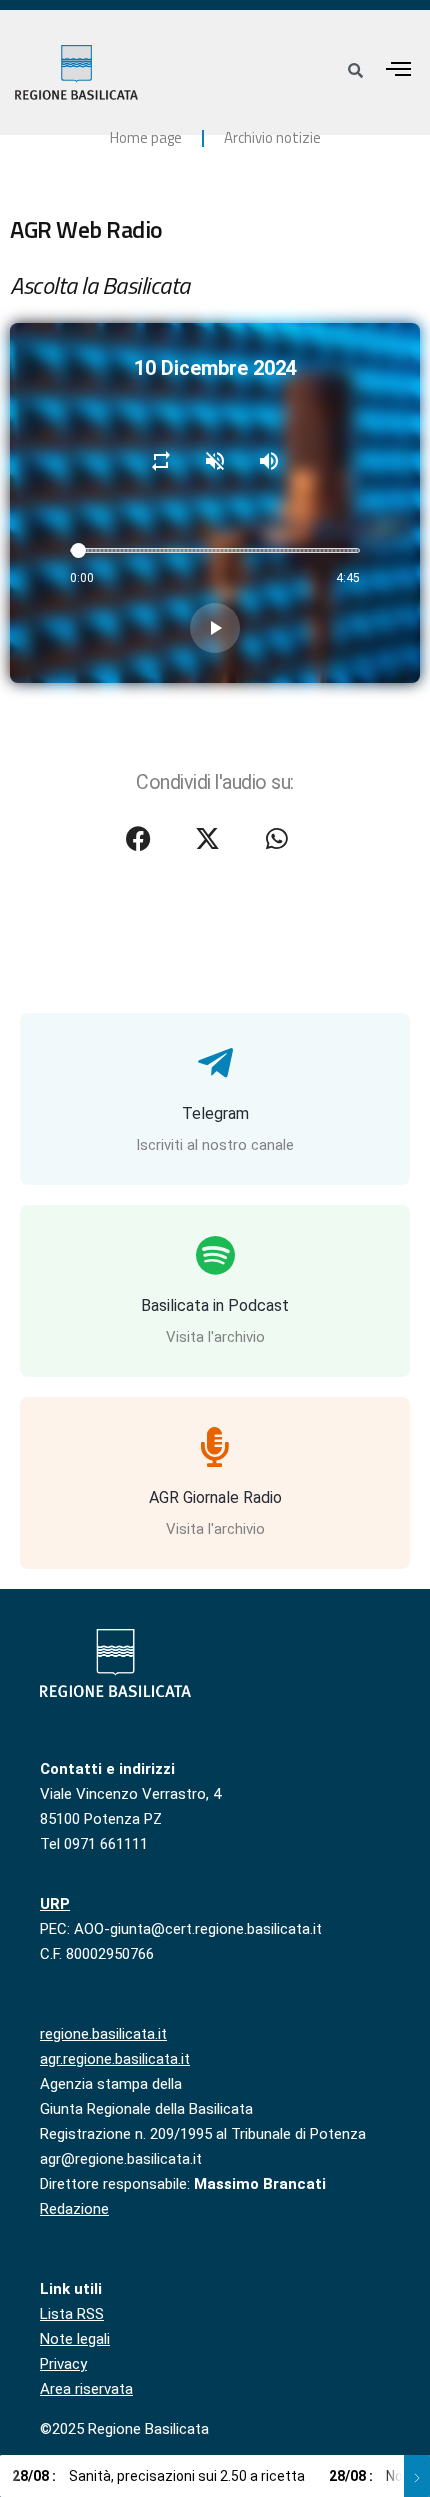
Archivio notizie (272, 137)
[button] (399, 68)
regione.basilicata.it (103, 2034)
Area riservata (86, 2389)
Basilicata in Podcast (215, 1305)
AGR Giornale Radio (215, 1497)
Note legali (75, 2339)
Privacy (63, 2364)
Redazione (74, 2209)
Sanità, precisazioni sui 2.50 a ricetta (158, 2476)
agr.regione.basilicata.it (115, 2059)
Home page (146, 137)
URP (55, 1904)
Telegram (215, 1113)
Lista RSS (72, 2314)
